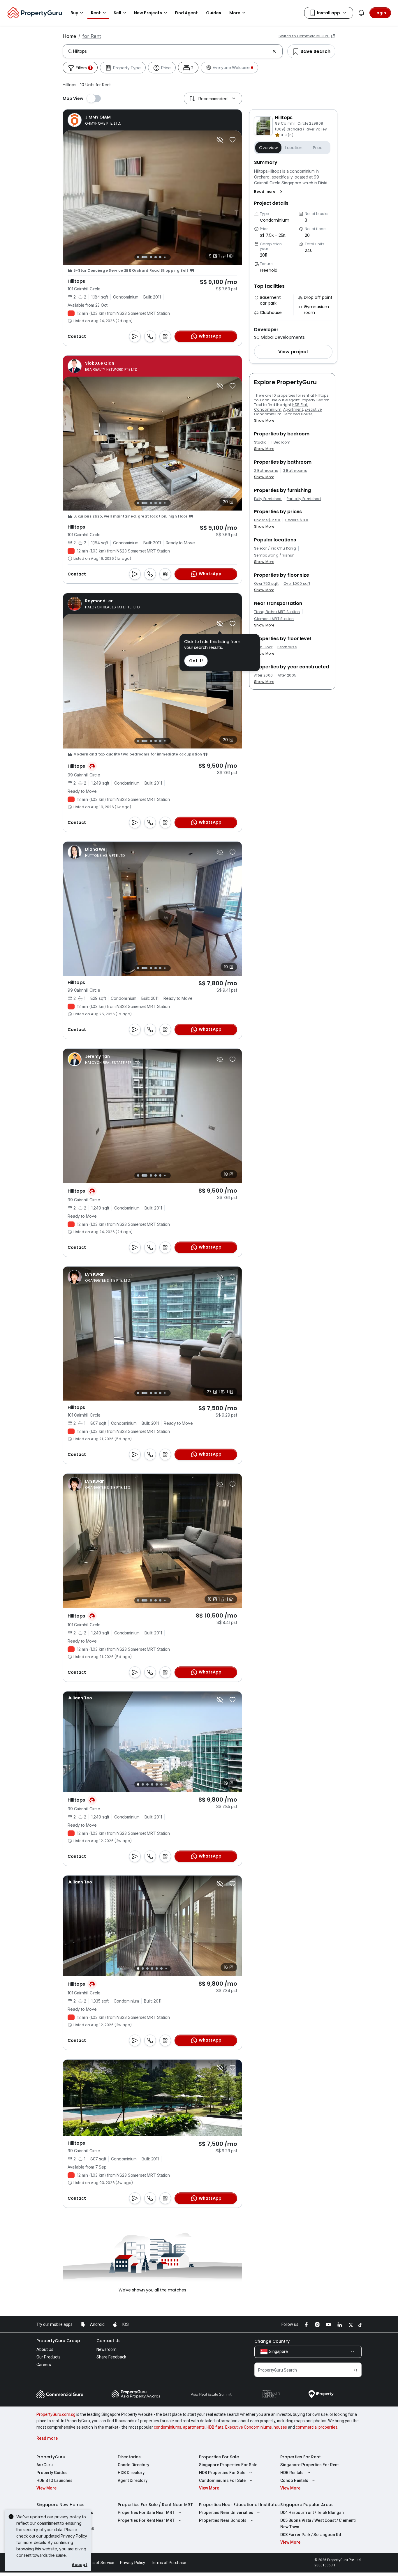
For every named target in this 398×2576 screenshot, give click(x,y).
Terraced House (298, 414)
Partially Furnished (304, 499)
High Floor (263, 647)
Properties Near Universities (226, 2513)
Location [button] (294, 148)
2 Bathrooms (266, 471)
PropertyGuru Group (58, 2341)
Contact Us (109, 2341)
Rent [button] (96, 13)
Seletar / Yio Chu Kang (275, 548)
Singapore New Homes (60, 2505)
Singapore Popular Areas (307, 2505)
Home (69, 36)
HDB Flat (300, 405)
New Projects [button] (148, 13)
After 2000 (263, 675)
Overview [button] (268, 148)
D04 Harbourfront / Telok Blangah (312, 2513)
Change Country (272, 2341)
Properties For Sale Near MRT (146, 2513)
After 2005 (287, 675)
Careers (44, 2365)
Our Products (49, 2357)
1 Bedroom (281, 442)
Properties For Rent (301, 2457)
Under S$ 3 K (297, 520)
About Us (45, 2349)
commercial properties (317, 2427)
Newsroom (106, 2349)
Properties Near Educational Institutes (239, 2505)
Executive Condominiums (249, 2427)
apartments (194, 2427)
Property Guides (52, 2473)
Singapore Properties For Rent (309, 2465)
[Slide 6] (165, 257)
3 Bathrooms (295, 471)
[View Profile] (94, 120)
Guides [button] (214, 13)
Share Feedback (111, 2357)
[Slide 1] (138, 257)
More (235, 13)
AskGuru (45, 2465)
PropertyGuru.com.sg (56, 2414)
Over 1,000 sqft (297, 584)
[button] (269, 192)
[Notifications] (361, 13)
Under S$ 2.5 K (267, 520)
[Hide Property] (220, 140)
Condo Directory (133, 2465)
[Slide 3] (149, 257)
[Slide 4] (156, 257)
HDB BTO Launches (54, 2480)
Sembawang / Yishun (274, 555)
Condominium (268, 409)
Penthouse (287, 647)
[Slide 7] (169, 257)
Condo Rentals (294, 2480)
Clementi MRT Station (274, 619)
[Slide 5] (160, 257)
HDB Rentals (292, 2473)
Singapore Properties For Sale (228, 2465)
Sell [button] (117, 13)
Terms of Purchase (169, 2563)
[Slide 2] (143, 257)
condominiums (168, 2427)
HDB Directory (131, 2473)
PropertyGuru (51, 2457)
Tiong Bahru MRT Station (277, 612)
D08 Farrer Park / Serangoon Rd (311, 2535)
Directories (129, 2457)
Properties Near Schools (223, 2520)
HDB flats (215, 2427)
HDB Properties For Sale (222, 2473)
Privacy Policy (74, 2536)
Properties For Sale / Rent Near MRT (155, 2505)
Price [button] (318, 148)
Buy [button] (74, 13)
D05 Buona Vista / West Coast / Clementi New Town (318, 2524)
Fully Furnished (268, 499)
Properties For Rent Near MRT (146, 2520)
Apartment (293, 409)
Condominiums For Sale (222, 2480)
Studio (260, 442)
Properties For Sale (219, 2457)
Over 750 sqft (266, 584)
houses (280, 2427)
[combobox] (171, 51)
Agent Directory (133, 2480)
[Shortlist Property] (233, 140)
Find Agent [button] (186, 13)
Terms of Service (98, 2563)
